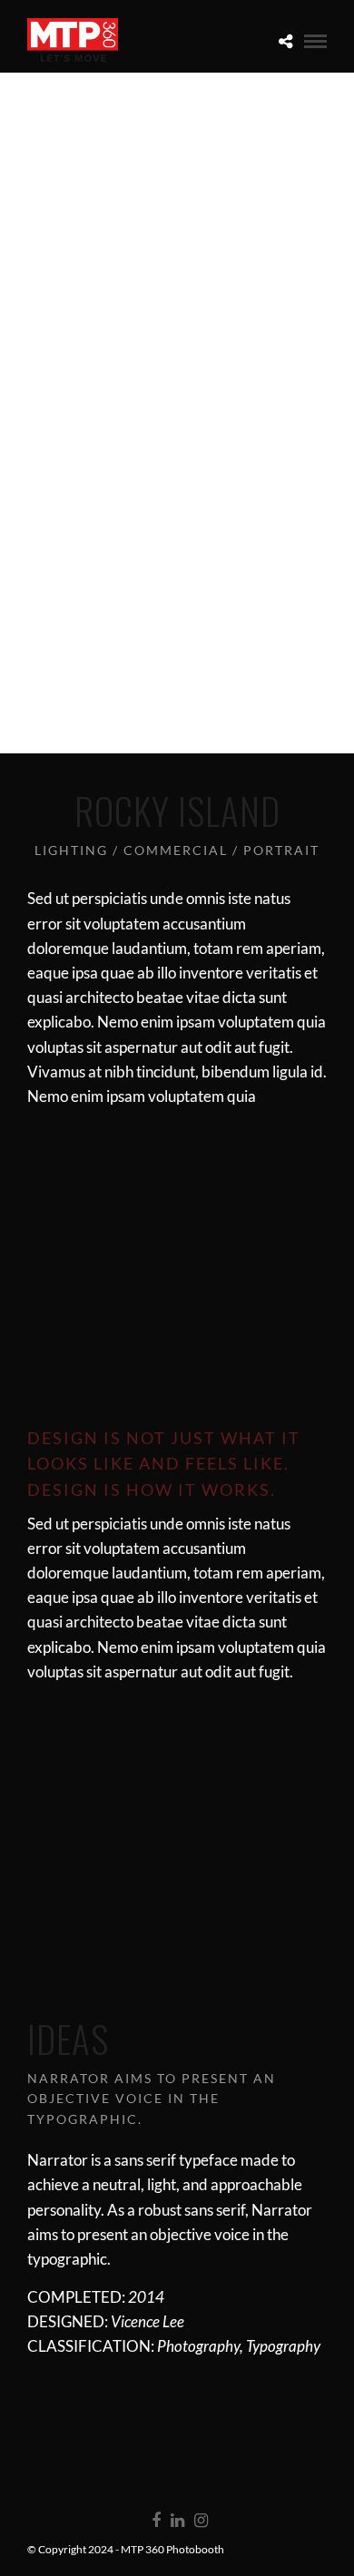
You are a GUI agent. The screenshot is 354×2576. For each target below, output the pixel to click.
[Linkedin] (177, 2521)
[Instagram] (201, 2521)
